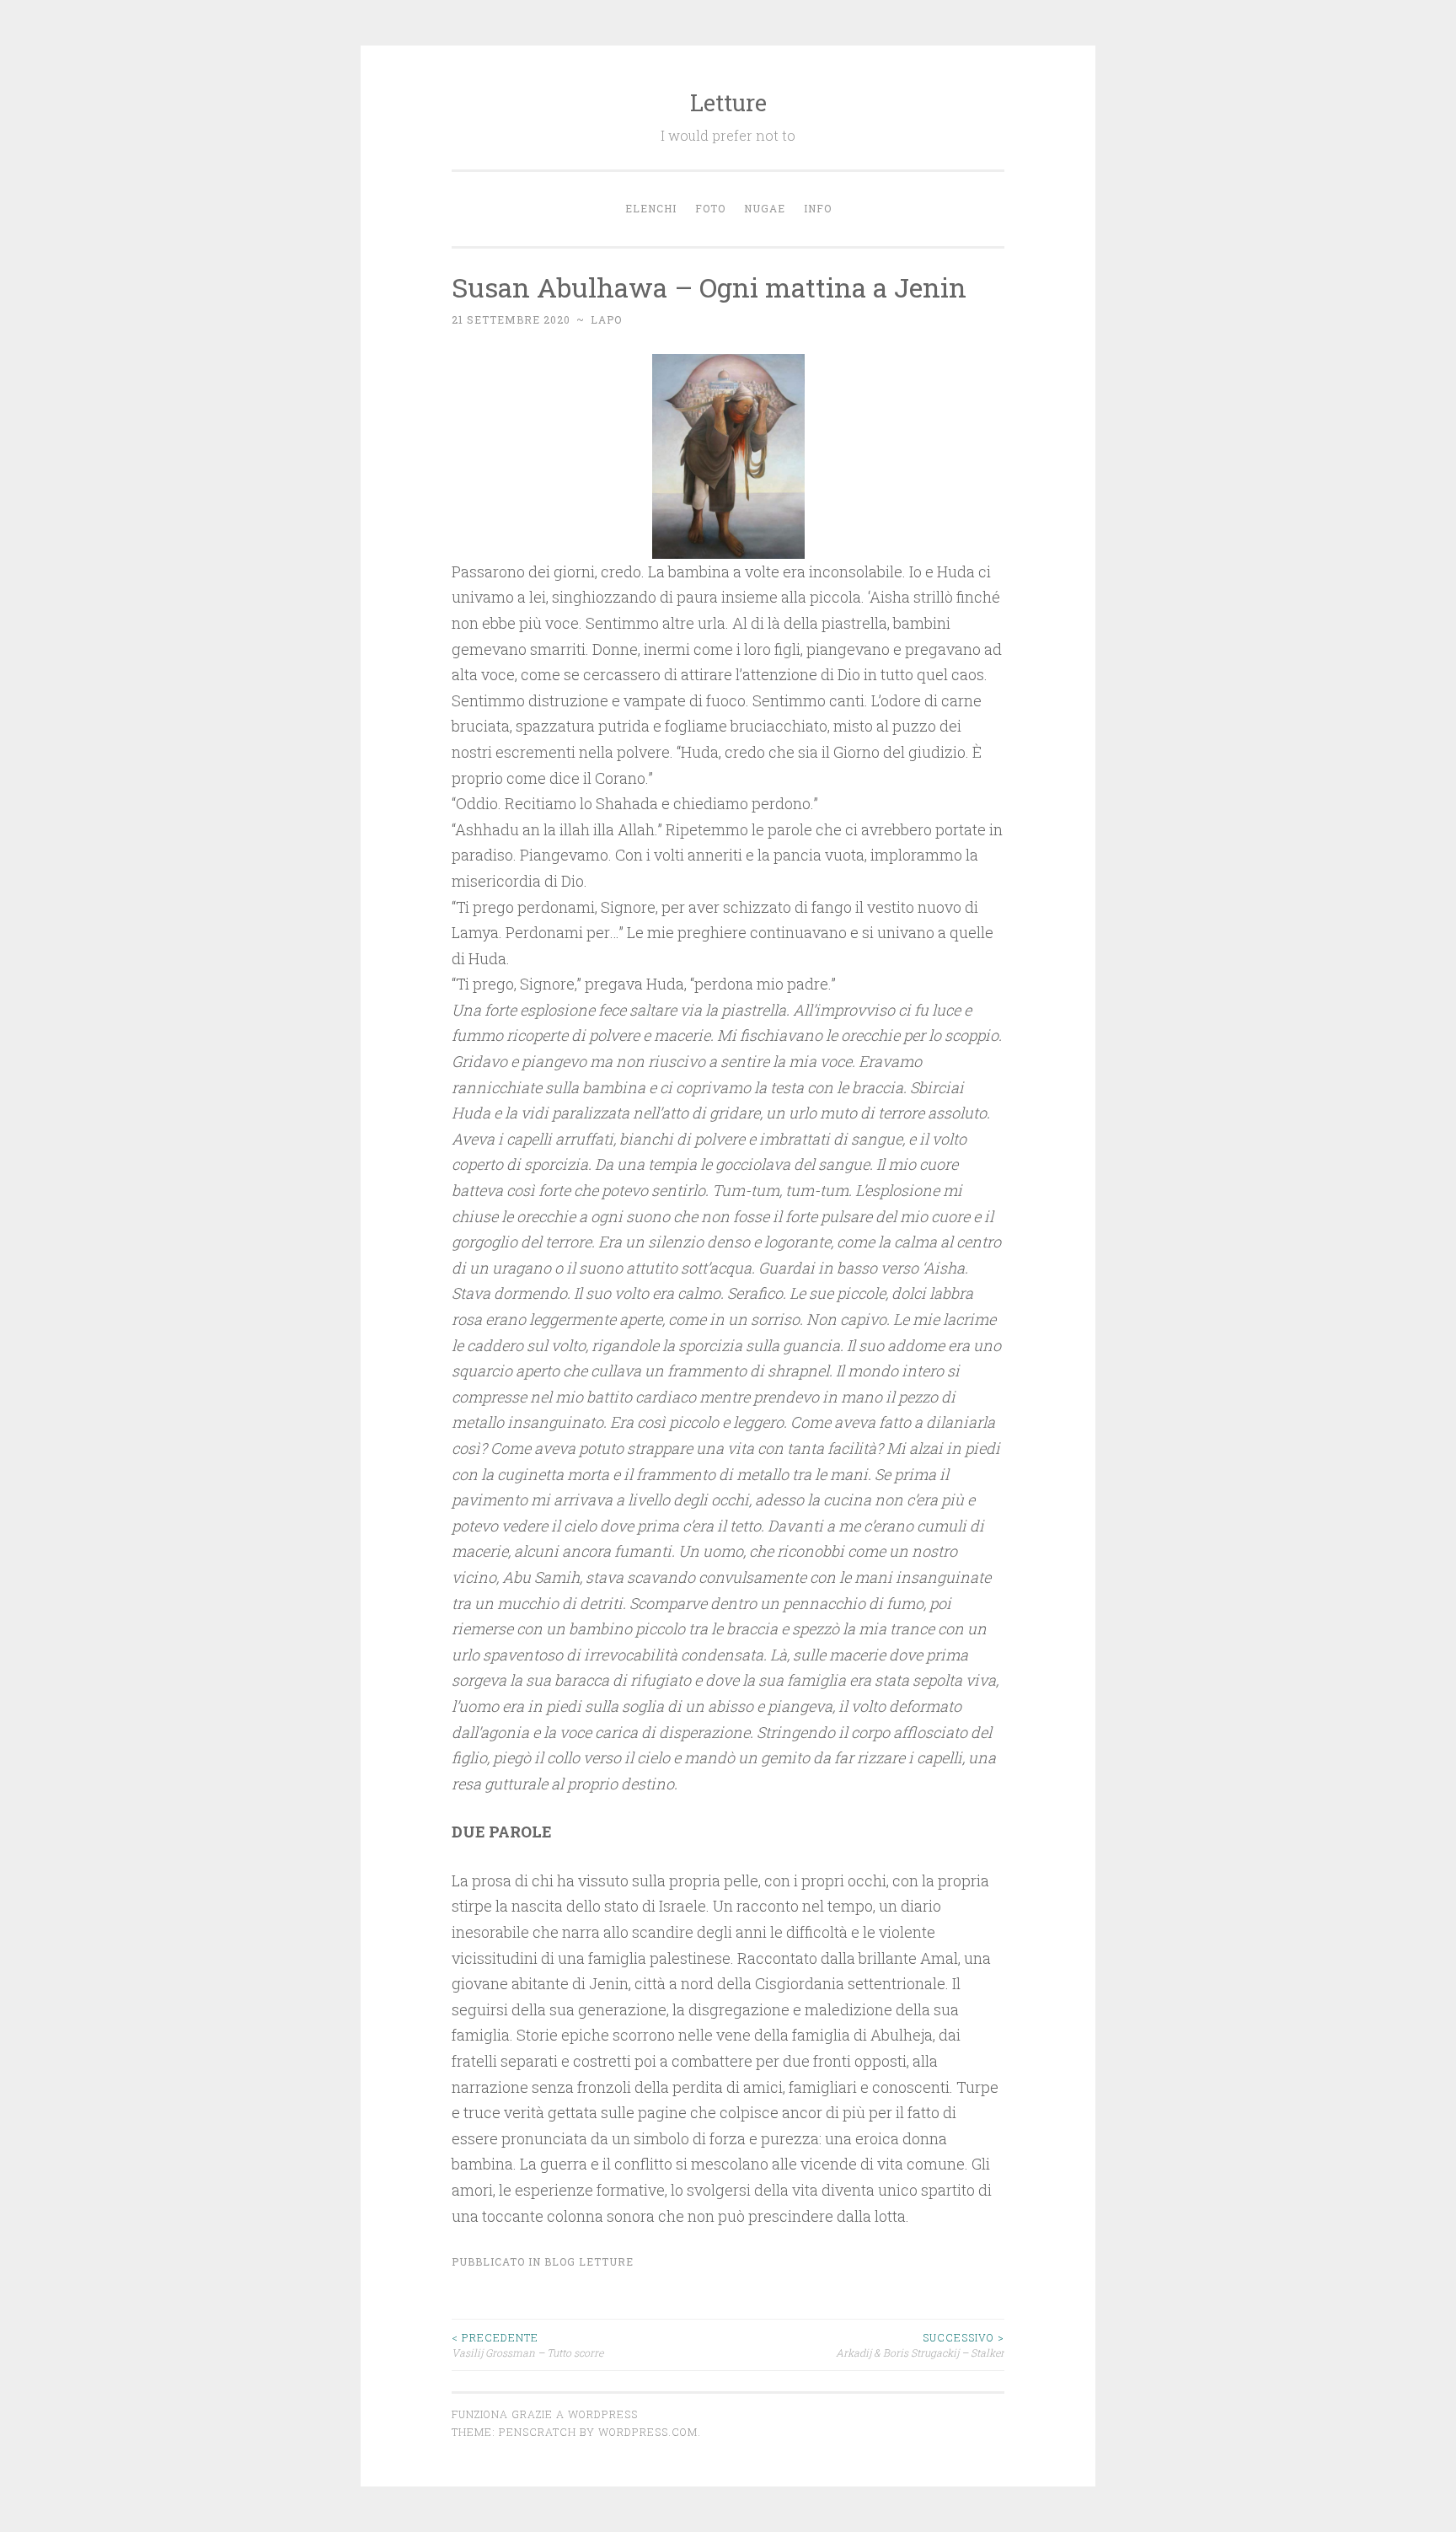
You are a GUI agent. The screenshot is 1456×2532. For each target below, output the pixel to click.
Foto (710, 208)
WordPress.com (648, 2432)
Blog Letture (589, 2261)
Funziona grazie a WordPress (545, 2414)
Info (818, 208)
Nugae (765, 208)
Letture (728, 102)
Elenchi (651, 208)
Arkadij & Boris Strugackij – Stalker (920, 2345)
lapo (606, 319)
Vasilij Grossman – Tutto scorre (527, 2345)
